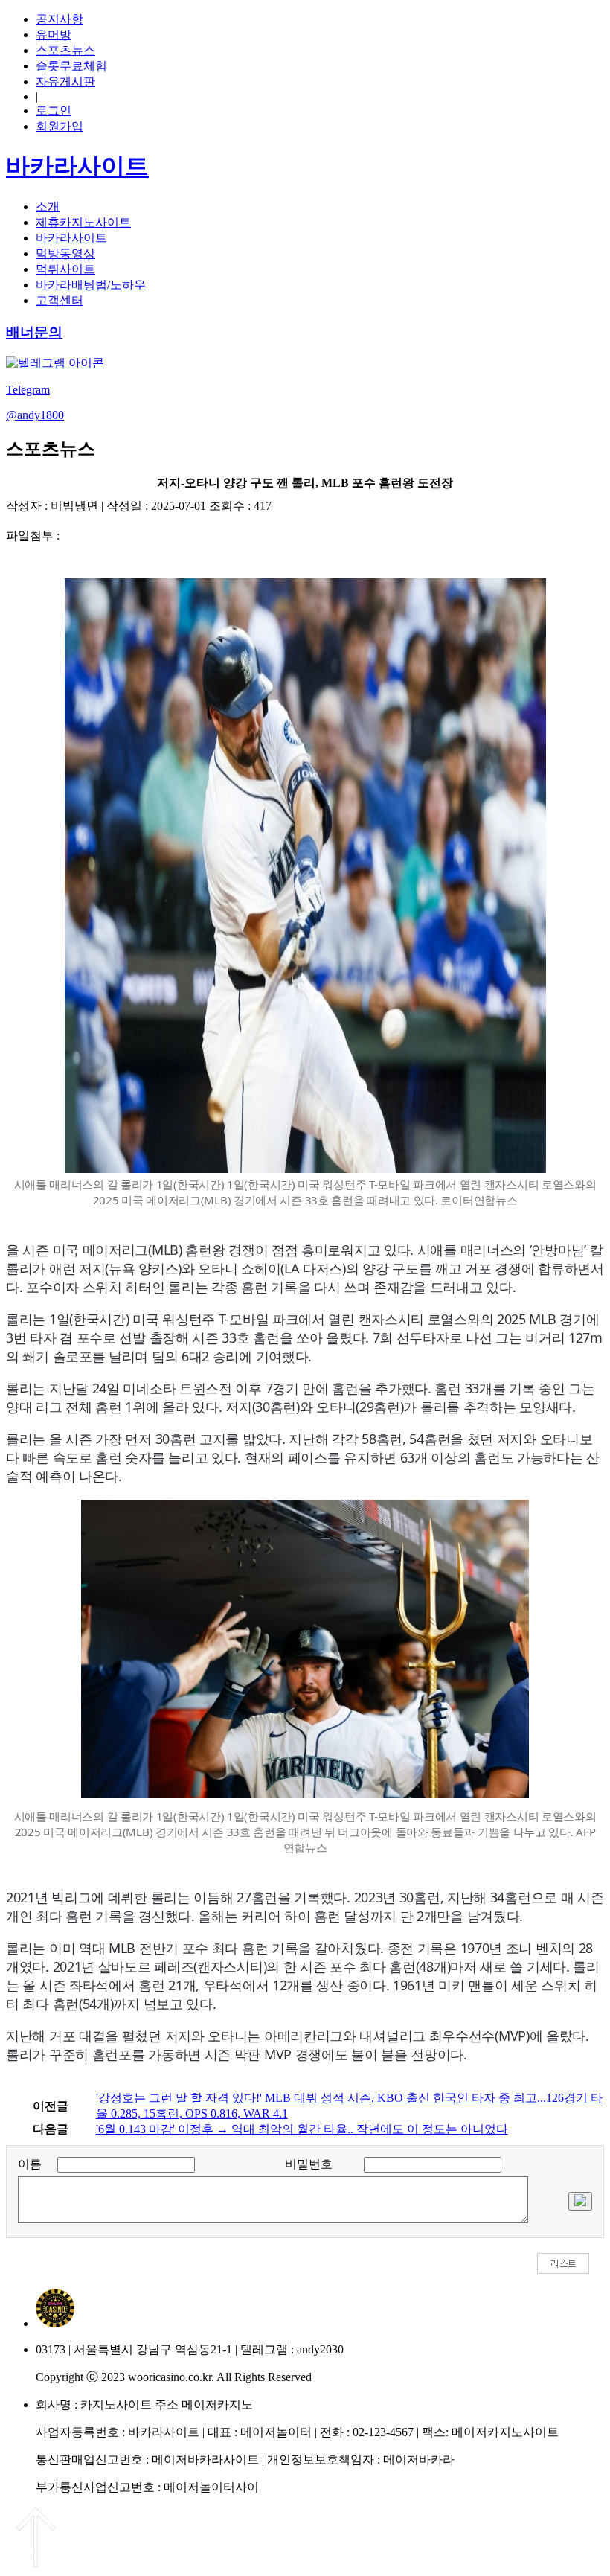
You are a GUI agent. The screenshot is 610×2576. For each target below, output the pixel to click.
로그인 (54, 111)
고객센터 (60, 300)
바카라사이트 (71, 238)
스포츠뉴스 (65, 50)
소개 (48, 207)
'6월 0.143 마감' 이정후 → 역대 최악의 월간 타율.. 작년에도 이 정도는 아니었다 (302, 2129)
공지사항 (60, 19)
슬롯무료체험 (71, 66)
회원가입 (60, 126)
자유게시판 (65, 82)
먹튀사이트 (65, 269)
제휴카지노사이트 (83, 222)
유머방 (54, 35)
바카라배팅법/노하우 (91, 285)
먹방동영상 (65, 253)
